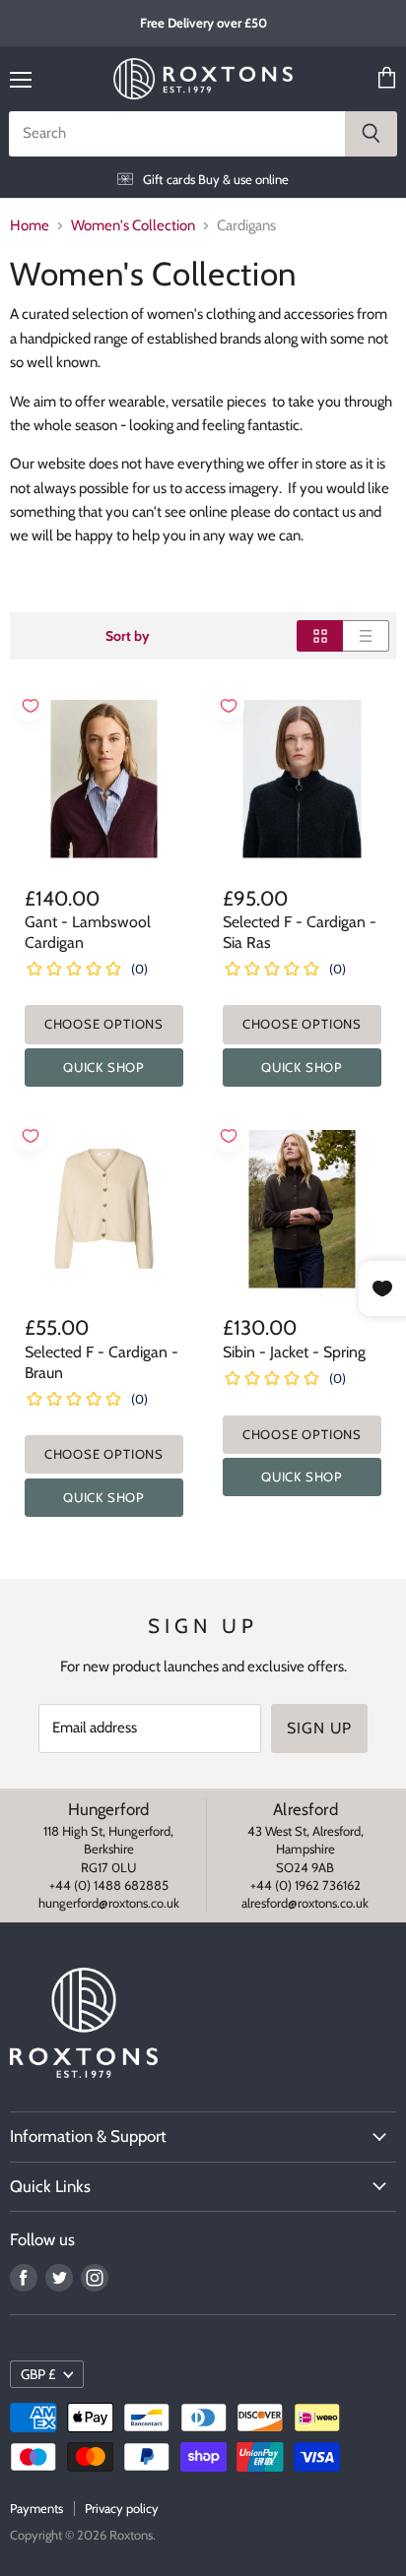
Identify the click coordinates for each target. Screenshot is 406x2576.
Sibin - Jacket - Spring (294, 1352)
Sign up (319, 1728)
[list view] (366, 636)
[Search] (371, 134)
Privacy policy (122, 2508)
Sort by (128, 636)
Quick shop (104, 1067)
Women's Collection (133, 226)
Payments (36, 2508)
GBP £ (38, 2374)
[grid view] (320, 636)
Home (30, 226)
